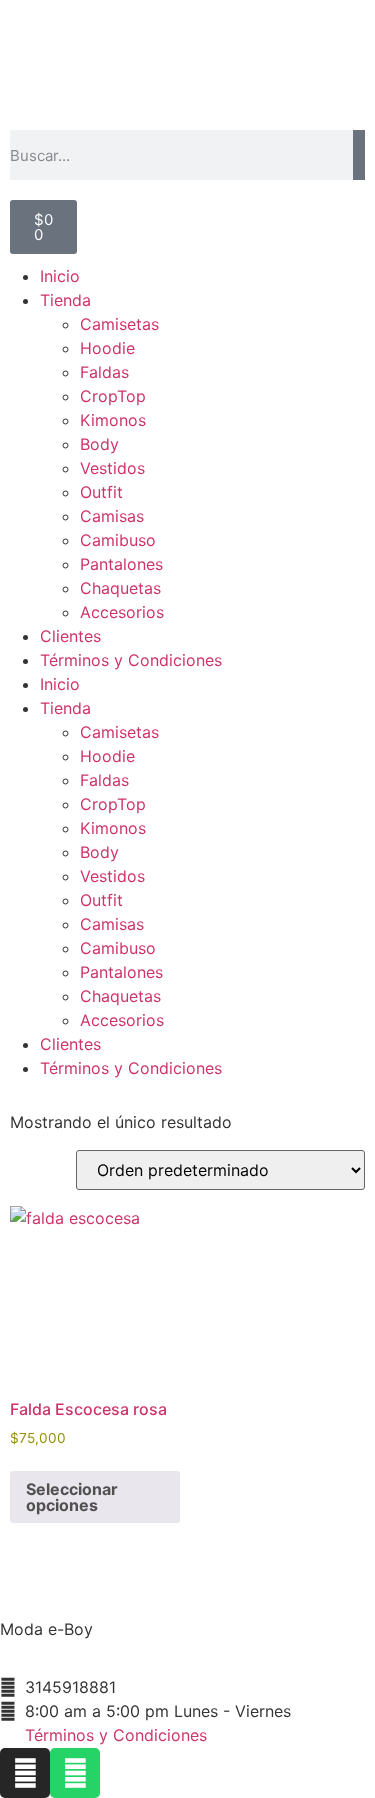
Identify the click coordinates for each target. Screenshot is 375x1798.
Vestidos (112, 468)
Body (99, 444)
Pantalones (121, 564)
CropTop (113, 396)
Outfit (101, 492)
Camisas (112, 516)
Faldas (104, 372)
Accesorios (122, 612)
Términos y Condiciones (131, 660)
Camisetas (119, 324)
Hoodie (107, 348)
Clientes (70, 636)
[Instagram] (25, 1773)
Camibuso (118, 540)
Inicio (60, 276)
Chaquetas (120, 588)
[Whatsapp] (75, 1773)
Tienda (65, 300)
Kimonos (113, 420)
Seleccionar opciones (72, 1497)
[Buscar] (359, 155)
